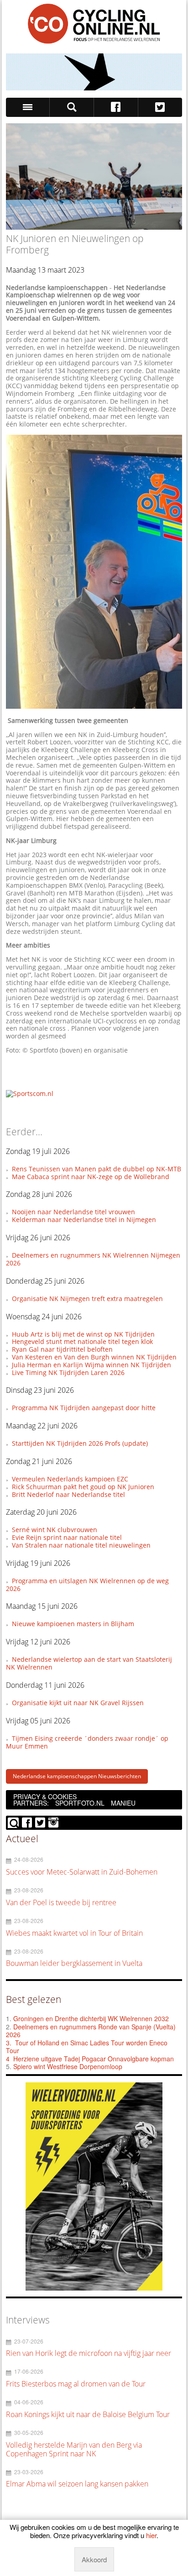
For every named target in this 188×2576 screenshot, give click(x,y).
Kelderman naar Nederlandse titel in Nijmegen (84, 1220)
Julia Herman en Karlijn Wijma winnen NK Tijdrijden (91, 1365)
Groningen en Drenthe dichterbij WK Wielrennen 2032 (91, 2018)
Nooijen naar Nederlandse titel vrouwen (73, 1212)
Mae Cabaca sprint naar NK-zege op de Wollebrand (91, 1177)
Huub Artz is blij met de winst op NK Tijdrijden (83, 1334)
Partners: (31, 1803)
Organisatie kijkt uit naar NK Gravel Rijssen (78, 1703)
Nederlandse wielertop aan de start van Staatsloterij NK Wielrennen (89, 1663)
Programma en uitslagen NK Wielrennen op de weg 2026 (87, 1585)
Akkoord (94, 2559)
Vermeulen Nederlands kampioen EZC (70, 1479)
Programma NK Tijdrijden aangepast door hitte (84, 1408)
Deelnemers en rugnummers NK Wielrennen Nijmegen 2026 (93, 1259)
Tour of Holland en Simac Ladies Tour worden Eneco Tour (87, 2047)
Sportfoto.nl (80, 1803)
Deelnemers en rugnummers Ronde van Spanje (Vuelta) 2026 (91, 2031)
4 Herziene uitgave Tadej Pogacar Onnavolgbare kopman (90, 2059)
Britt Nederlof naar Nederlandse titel (68, 1494)
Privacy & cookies (45, 1796)
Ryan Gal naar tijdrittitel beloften (62, 1349)
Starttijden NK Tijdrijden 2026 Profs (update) (80, 1443)
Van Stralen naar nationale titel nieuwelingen (81, 1545)
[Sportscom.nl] (30, 1093)
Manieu (123, 1803)
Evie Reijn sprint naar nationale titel (67, 1537)
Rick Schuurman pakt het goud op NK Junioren (83, 1487)
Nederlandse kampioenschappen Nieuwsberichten (77, 1776)
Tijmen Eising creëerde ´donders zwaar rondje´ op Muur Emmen (87, 1742)
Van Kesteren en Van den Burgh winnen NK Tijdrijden (94, 1357)
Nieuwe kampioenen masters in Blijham (73, 1624)
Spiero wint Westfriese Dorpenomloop (68, 2066)
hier (151, 2535)
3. (9, 2043)
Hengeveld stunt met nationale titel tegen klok (82, 1341)
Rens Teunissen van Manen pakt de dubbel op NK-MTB (97, 1169)
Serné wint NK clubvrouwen (55, 1530)
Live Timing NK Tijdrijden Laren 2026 (68, 1372)
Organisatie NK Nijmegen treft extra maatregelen (87, 1299)
